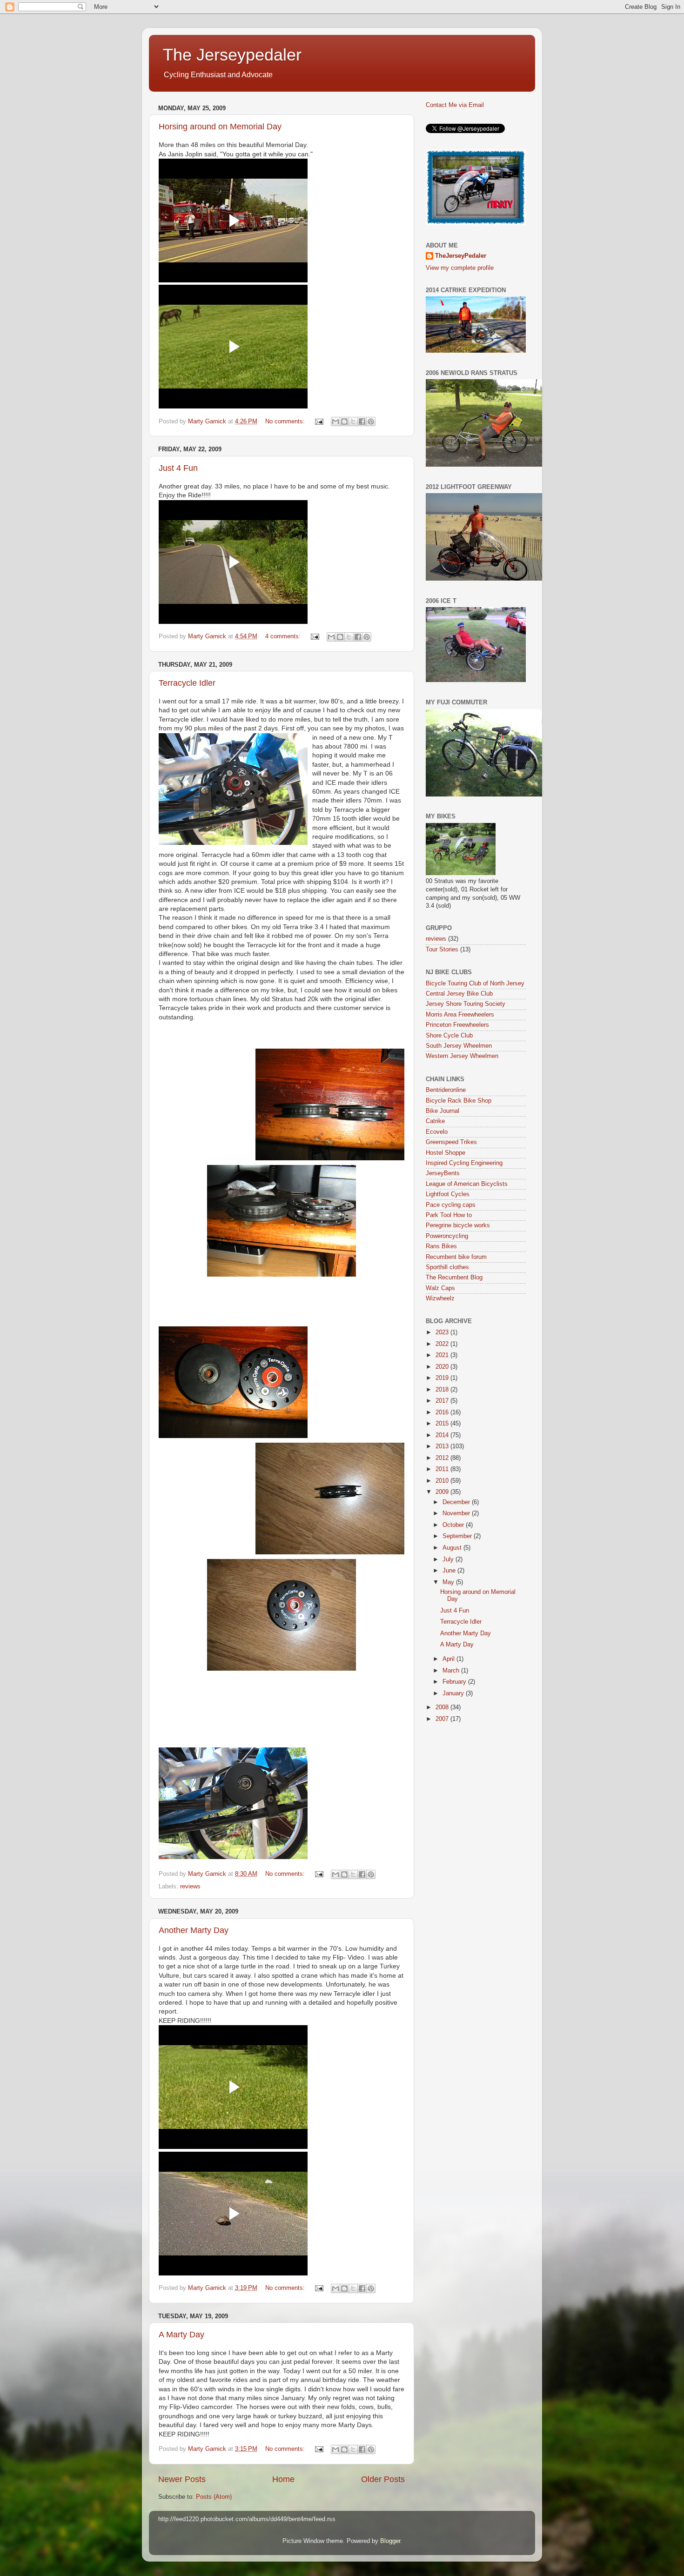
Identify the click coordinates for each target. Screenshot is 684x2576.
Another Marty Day (194, 1930)
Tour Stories (442, 950)
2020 (443, 1367)
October (454, 1525)
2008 (443, 1707)
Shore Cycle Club (449, 1036)
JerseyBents (443, 1173)
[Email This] (335, 422)
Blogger (390, 2541)
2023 (443, 1332)
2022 (443, 1344)
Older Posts (383, 2479)
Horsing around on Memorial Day (220, 127)
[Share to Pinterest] (371, 422)
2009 (443, 1492)
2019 (443, 1378)
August (453, 1548)
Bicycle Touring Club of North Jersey (475, 984)
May (449, 1582)
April (449, 1659)
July (449, 1559)
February (455, 1682)
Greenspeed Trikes (451, 1142)
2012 (443, 1458)
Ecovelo (437, 1132)
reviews (190, 1887)
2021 (443, 1355)
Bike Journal (443, 1111)
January (454, 1693)
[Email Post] (319, 422)
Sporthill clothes (447, 1267)
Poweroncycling (447, 1236)
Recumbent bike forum (456, 1257)
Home (283, 2479)
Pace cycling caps (451, 1205)
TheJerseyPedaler (461, 256)
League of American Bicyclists (467, 1184)
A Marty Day (181, 2335)
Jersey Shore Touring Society (466, 1004)
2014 (443, 1435)
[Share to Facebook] (362, 422)
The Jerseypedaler (232, 55)
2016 (443, 1412)
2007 (443, 1719)
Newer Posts (182, 2479)
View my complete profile (460, 268)
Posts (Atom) (214, 2497)
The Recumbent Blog (454, 1278)
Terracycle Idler (187, 683)
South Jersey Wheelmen (459, 1046)
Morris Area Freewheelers (460, 1015)
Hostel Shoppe (446, 1153)
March (452, 1671)
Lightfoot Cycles (448, 1194)
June (450, 1571)
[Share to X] (353, 422)
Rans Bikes (441, 1246)
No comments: (286, 422)
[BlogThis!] (344, 422)
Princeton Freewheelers (457, 1025)
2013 (443, 1446)
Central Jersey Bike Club (459, 994)
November (457, 1513)
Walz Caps (440, 1288)
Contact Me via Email (455, 105)
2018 (443, 1390)
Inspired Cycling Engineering (464, 1163)
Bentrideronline (446, 1090)
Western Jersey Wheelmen (462, 1056)
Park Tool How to (449, 1215)
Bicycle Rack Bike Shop (459, 1101)
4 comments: (284, 636)
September (458, 1536)
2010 (443, 1481)
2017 (443, 1401)
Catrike (435, 1121)
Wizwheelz (440, 1298)
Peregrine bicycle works (458, 1225)
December (457, 1502)
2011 (443, 1469)
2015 (443, 1424)
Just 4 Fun (178, 468)
